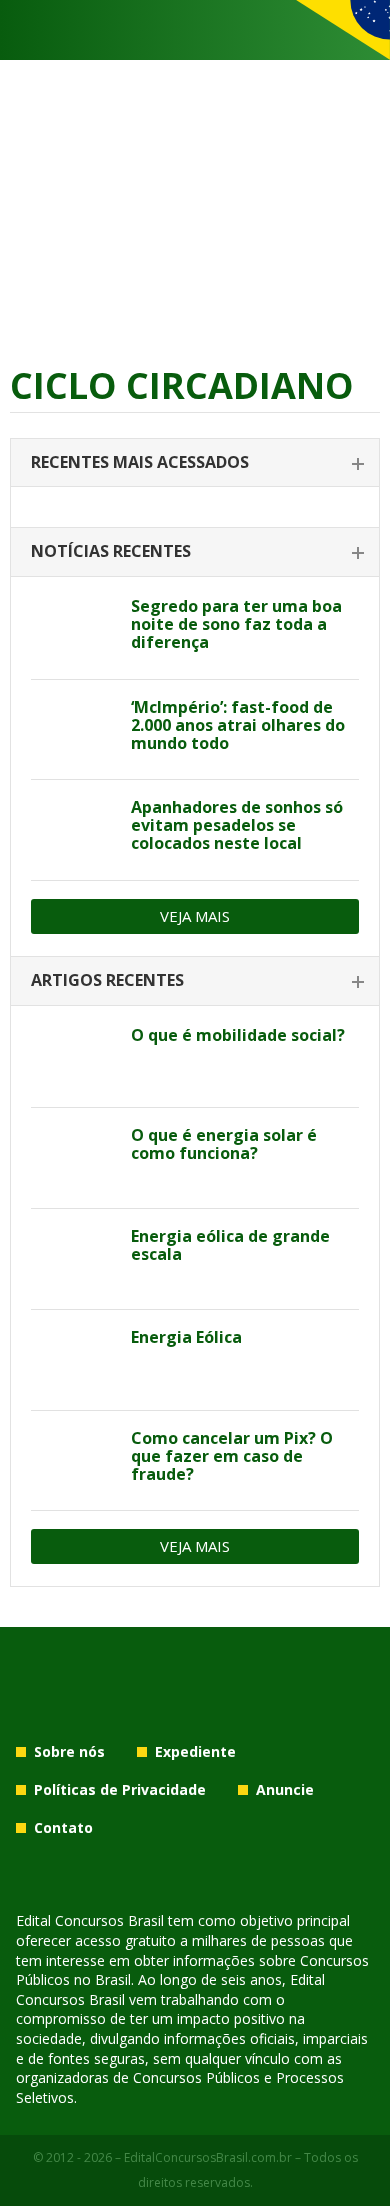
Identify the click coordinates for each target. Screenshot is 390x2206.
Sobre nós (69, 1751)
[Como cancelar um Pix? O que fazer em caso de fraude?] (73, 1461)
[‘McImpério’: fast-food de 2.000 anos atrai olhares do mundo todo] (73, 730)
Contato (63, 1827)
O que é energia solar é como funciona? (224, 1144)
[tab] (195, 463)
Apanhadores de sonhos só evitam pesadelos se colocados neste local (237, 825)
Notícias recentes (111, 551)
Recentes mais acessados (140, 462)
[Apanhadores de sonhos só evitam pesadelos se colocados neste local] (73, 830)
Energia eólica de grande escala (230, 1245)
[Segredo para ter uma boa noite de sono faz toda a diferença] (73, 629)
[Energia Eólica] (73, 1360)
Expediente (195, 1751)
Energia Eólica (186, 1337)
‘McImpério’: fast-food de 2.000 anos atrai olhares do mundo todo (238, 725)
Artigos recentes (107, 980)
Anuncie (285, 1789)
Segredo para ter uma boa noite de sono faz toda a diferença (236, 624)
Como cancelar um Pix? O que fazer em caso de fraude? (232, 1456)
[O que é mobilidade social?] (73, 1058)
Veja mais (195, 916)
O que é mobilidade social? (238, 1035)
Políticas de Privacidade (120, 1789)
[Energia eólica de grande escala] (73, 1259)
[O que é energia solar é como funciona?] (73, 1158)
